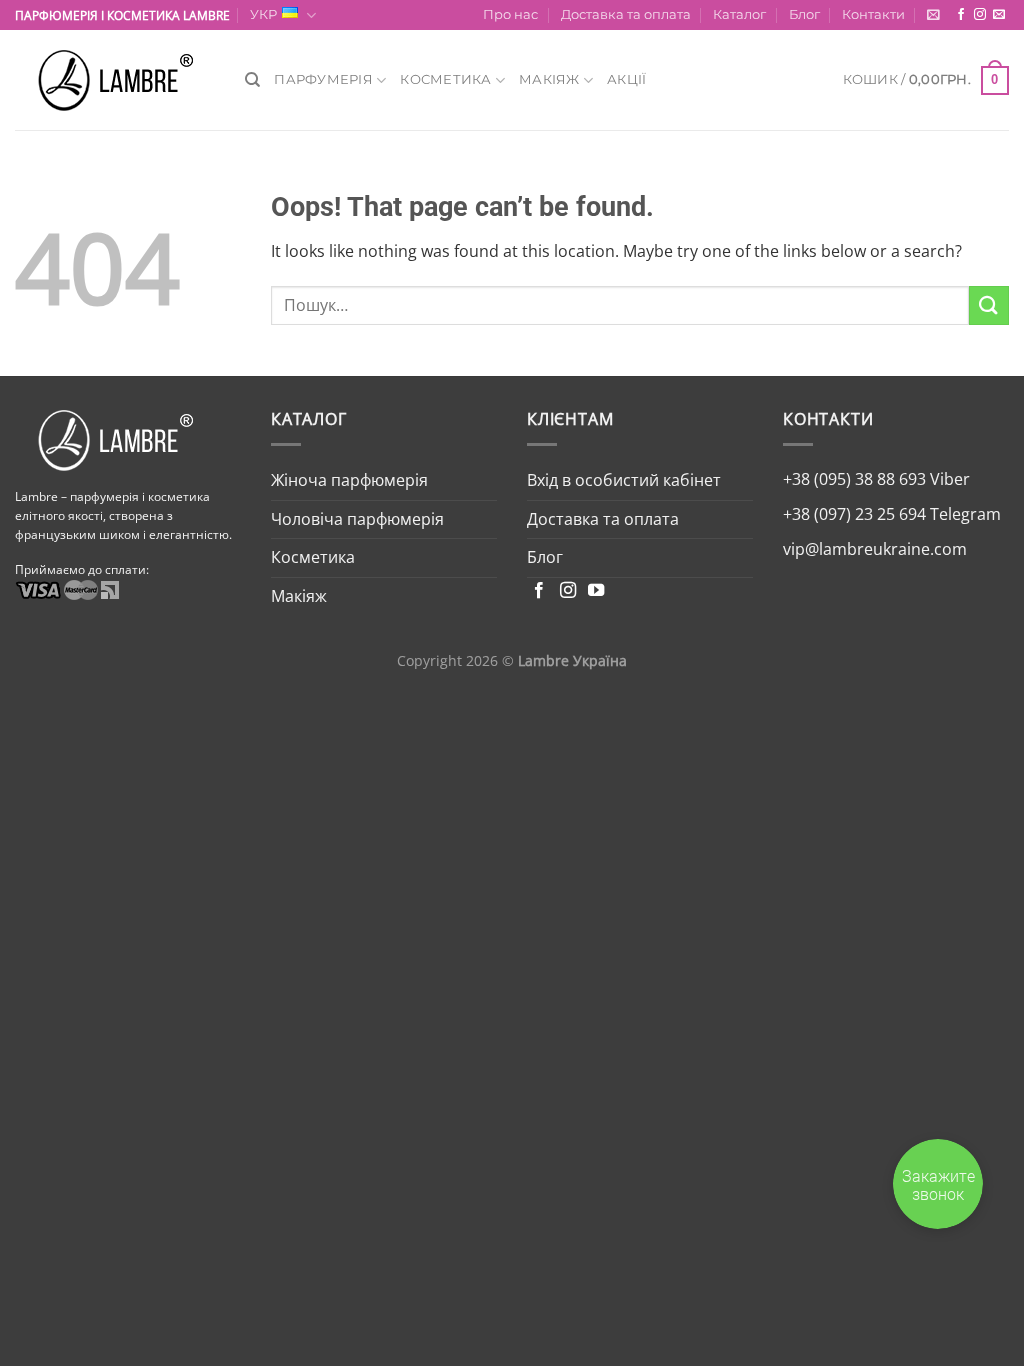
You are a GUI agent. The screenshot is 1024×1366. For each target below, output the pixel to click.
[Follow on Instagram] (980, 15)
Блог (804, 14)
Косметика (445, 79)
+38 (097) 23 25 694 (854, 514)
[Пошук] (252, 80)
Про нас (510, 14)
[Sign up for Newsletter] (933, 14)
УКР (263, 14)
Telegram (963, 514)
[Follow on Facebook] (961, 15)
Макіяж (549, 79)
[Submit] (989, 305)
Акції (626, 79)
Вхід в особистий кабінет (624, 480)
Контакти (873, 14)
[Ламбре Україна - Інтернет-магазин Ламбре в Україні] (115, 80)
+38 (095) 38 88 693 (854, 479)
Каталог (739, 14)
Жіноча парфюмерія (349, 480)
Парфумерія (323, 79)
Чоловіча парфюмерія (357, 519)
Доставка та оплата (626, 14)
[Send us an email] (999, 15)
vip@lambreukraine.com (875, 549)
